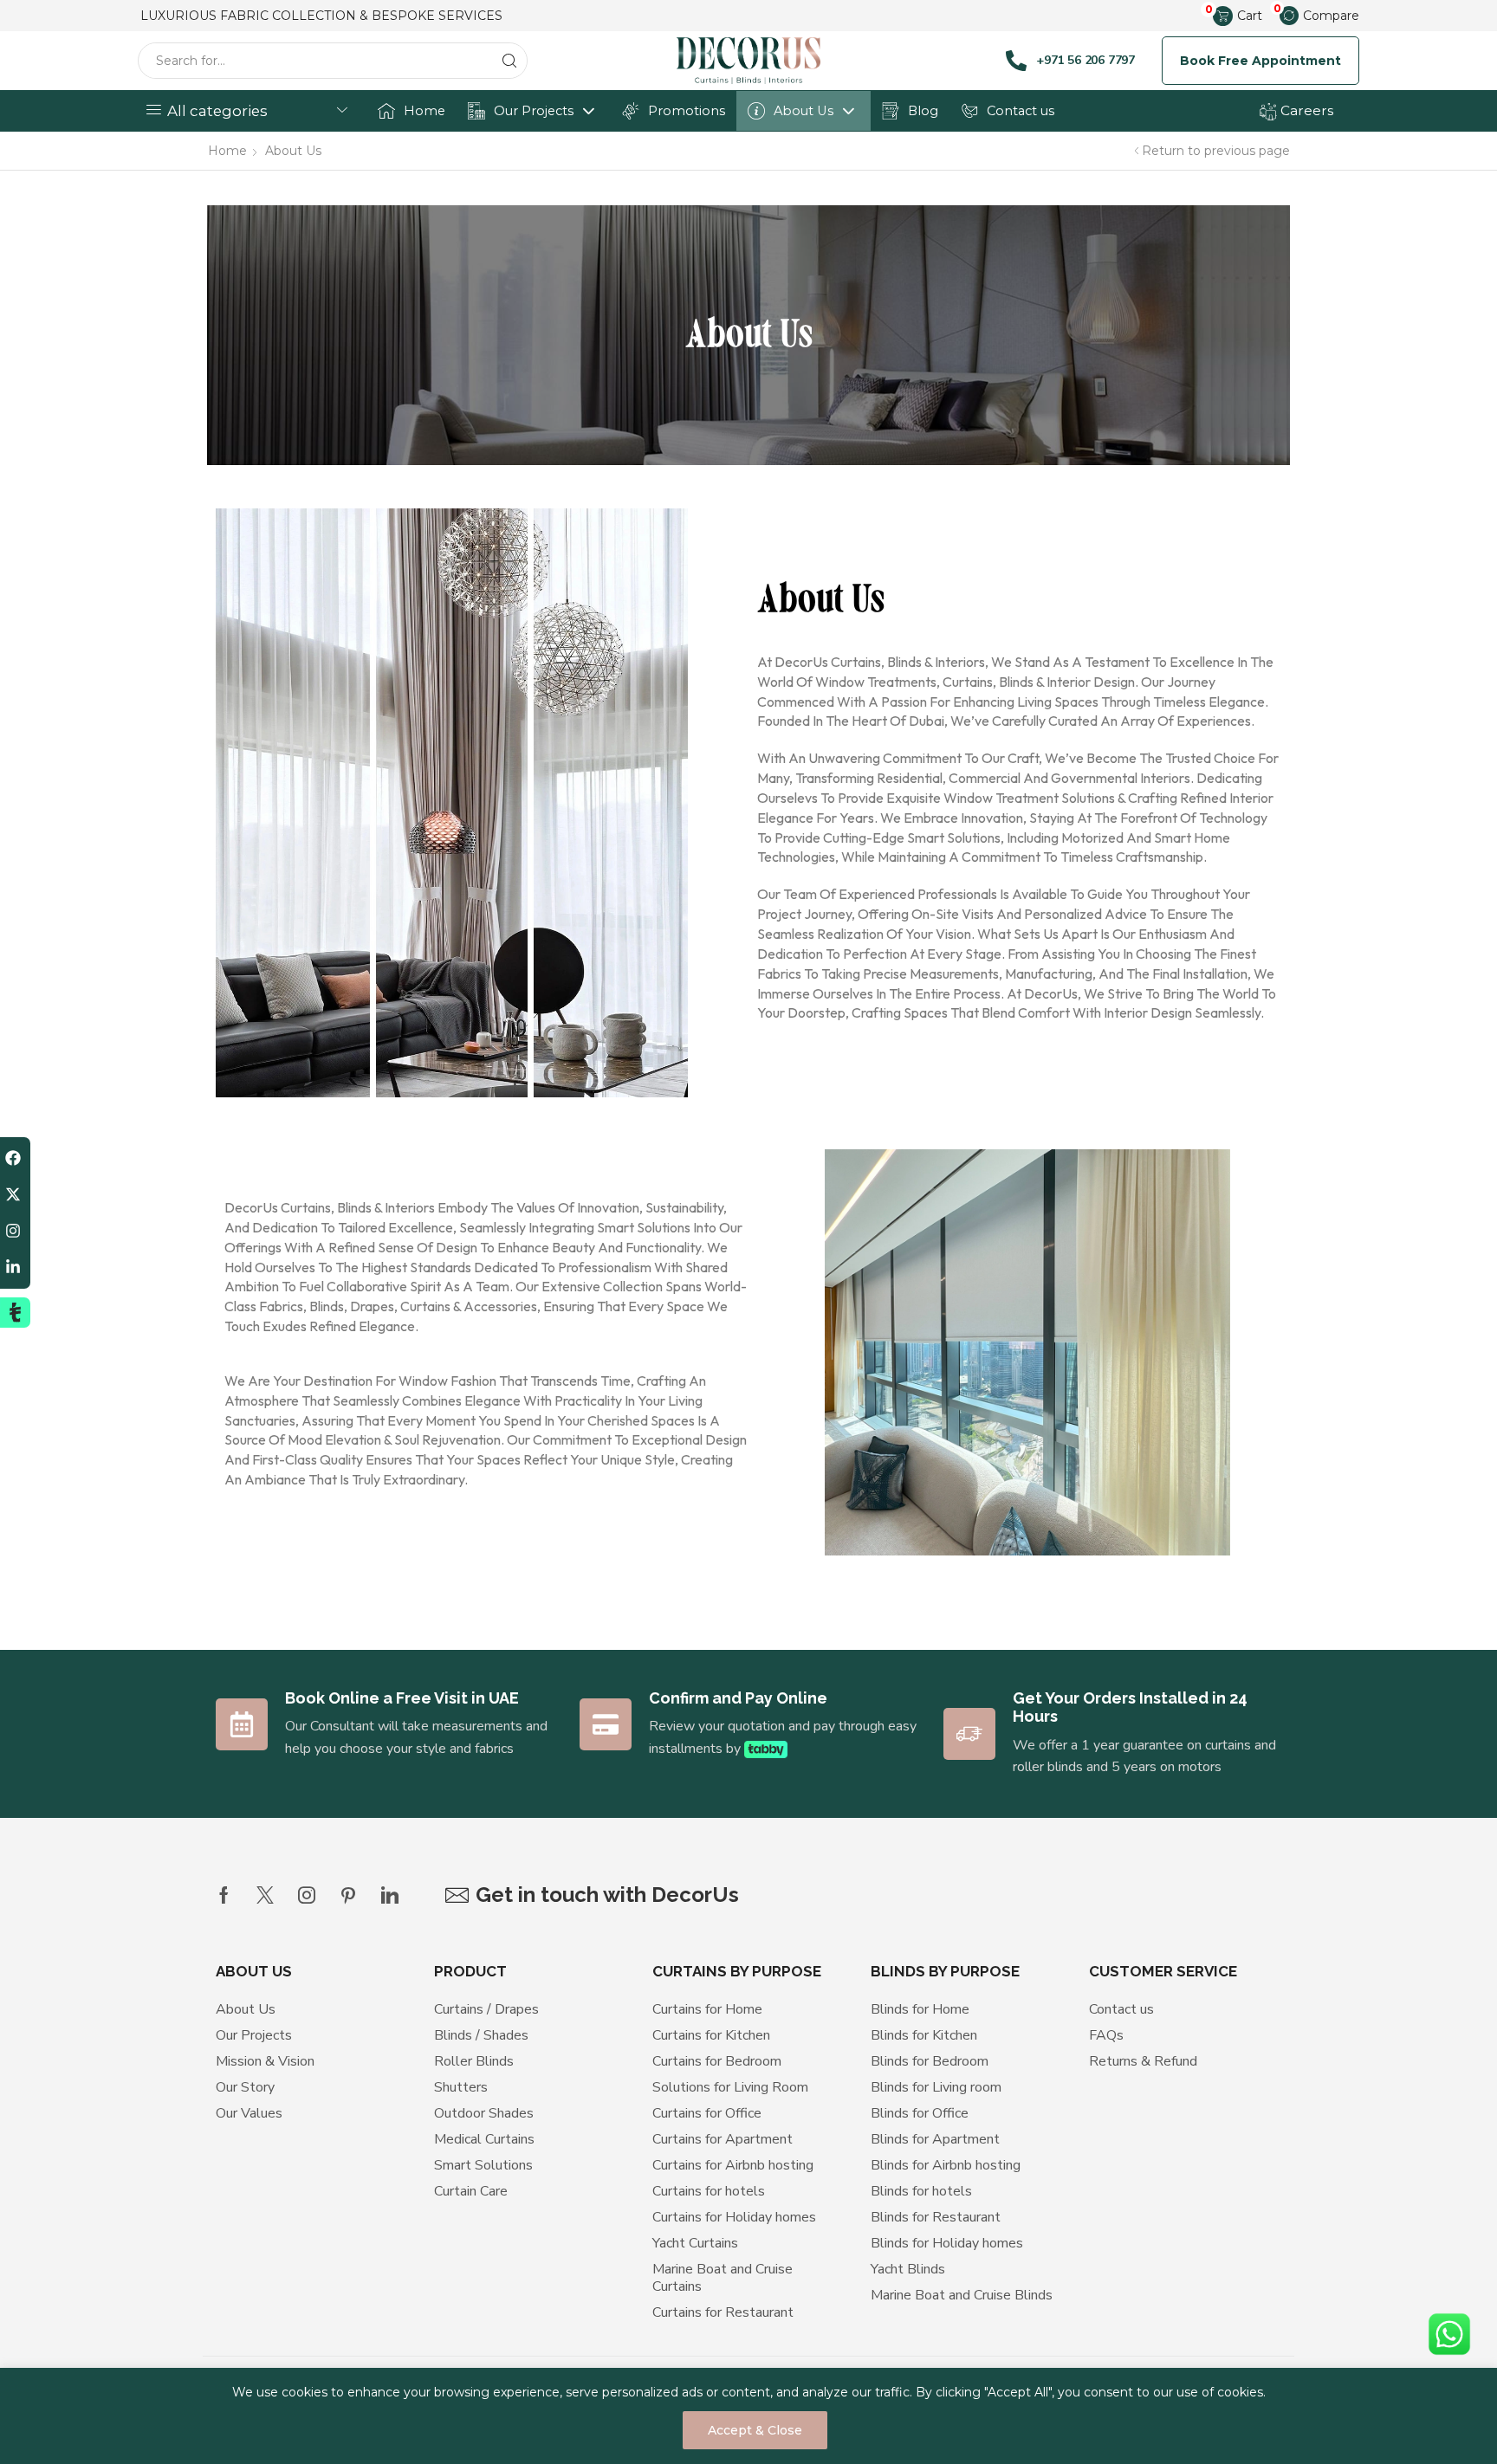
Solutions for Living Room (730, 2087)
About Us (804, 111)
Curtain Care (471, 2191)
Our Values (249, 2113)
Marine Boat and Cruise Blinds (962, 2295)
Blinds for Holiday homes (947, 2243)
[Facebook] (224, 1895)
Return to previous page (1216, 151)
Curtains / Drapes (486, 2009)
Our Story (245, 2087)
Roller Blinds (474, 2061)
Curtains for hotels (709, 2191)
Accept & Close (755, 2430)
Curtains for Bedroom (717, 2061)
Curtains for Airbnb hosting (733, 2165)
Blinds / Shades (481, 2035)
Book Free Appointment (1260, 61)
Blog (923, 111)
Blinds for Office (920, 2113)
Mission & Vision (265, 2061)
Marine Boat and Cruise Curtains (723, 2278)
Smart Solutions (483, 2165)
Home (424, 111)
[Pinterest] (348, 1895)
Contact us (1021, 111)
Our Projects (534, 111)
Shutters (461, 2087)
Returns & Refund (1143, 2061)
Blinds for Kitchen (924, 2035)
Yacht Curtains (695, 2243)
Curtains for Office (707, 2113)
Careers (1305, 110)
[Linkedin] (390, 1895)
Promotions (687, 111)
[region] (748, 2416)
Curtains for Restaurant (723, 2312)
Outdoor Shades (484, 2113)
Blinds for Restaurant (936, 2217)
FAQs (1106, 2035)
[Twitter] (265, 1895)
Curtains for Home (707, 2009)
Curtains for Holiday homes (734, 2217)
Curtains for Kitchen (711, 2035)
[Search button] (509, 61)
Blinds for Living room (936, 2087)
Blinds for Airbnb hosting (946, 2165)
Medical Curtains (484, 2139)
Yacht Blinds (908, 2269)
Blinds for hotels (921, 2191)
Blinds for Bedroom (930, 2061)
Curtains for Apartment (723, 2139)
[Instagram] (307, 1895)
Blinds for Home (920, 2009)
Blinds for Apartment (935, 2139)
